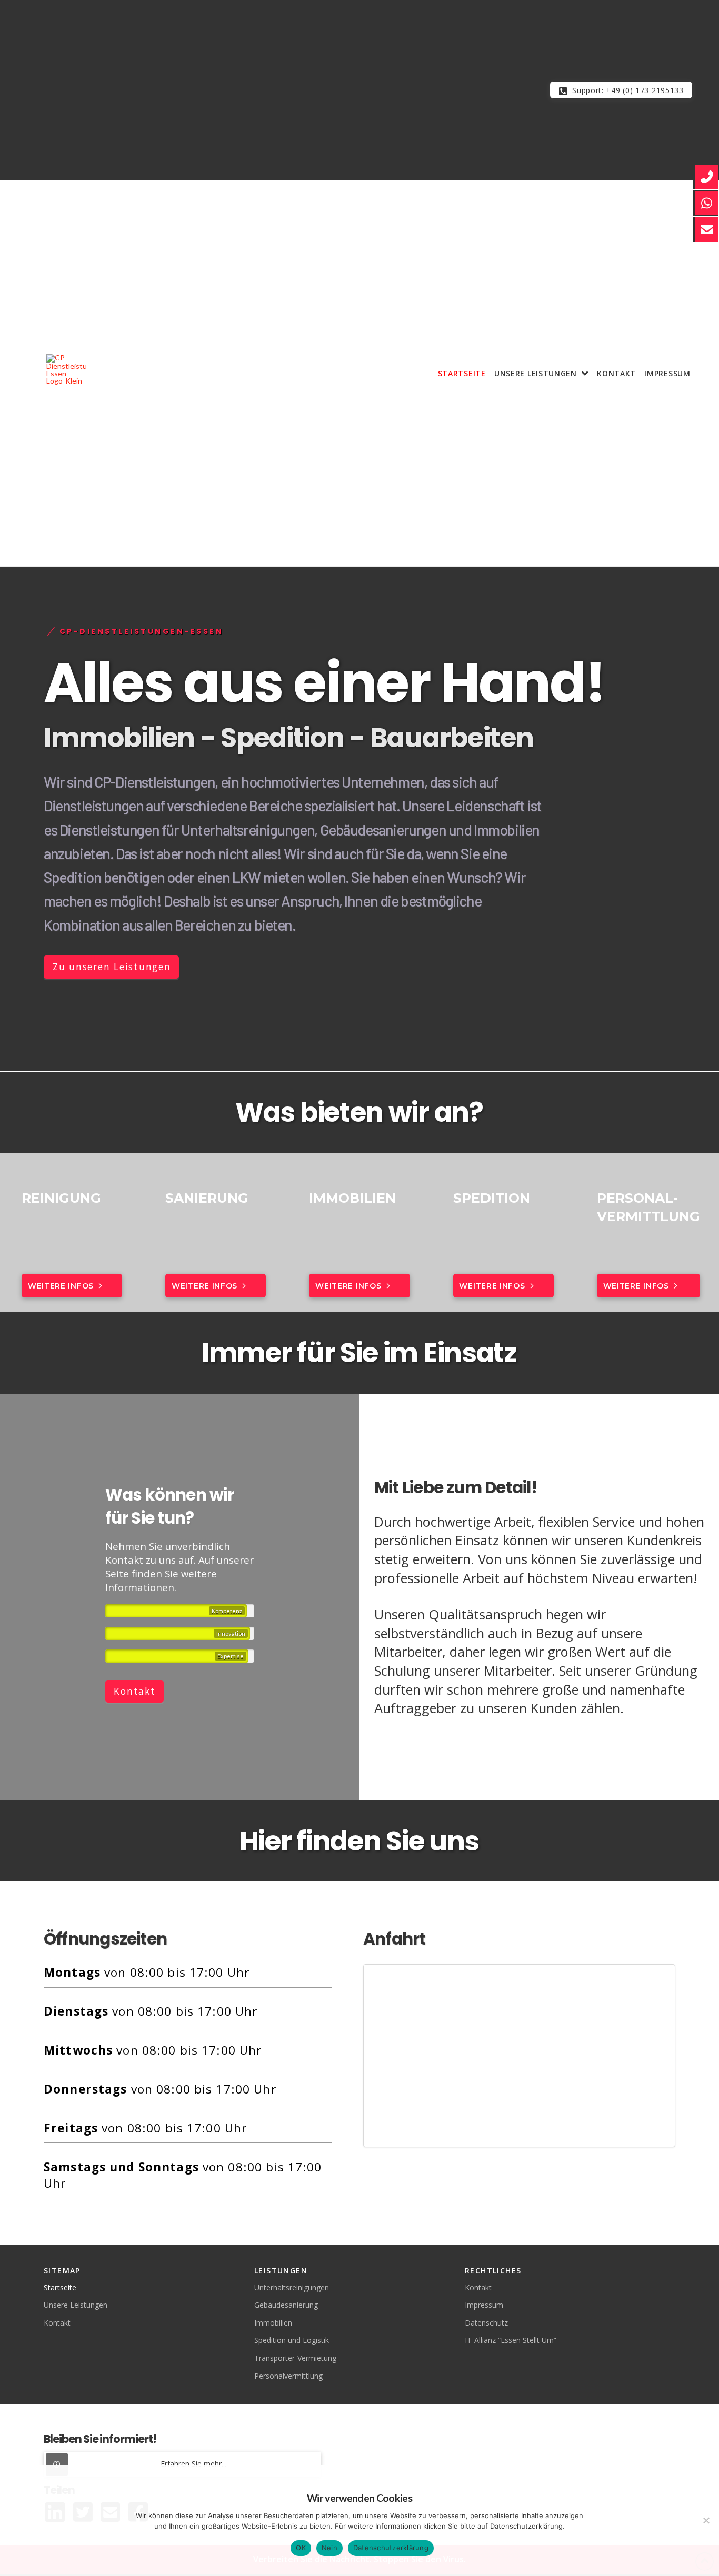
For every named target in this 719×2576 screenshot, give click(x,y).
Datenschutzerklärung (391, 2548)
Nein (329, 2548)
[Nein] (706, 2520)
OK (301, 2548)
